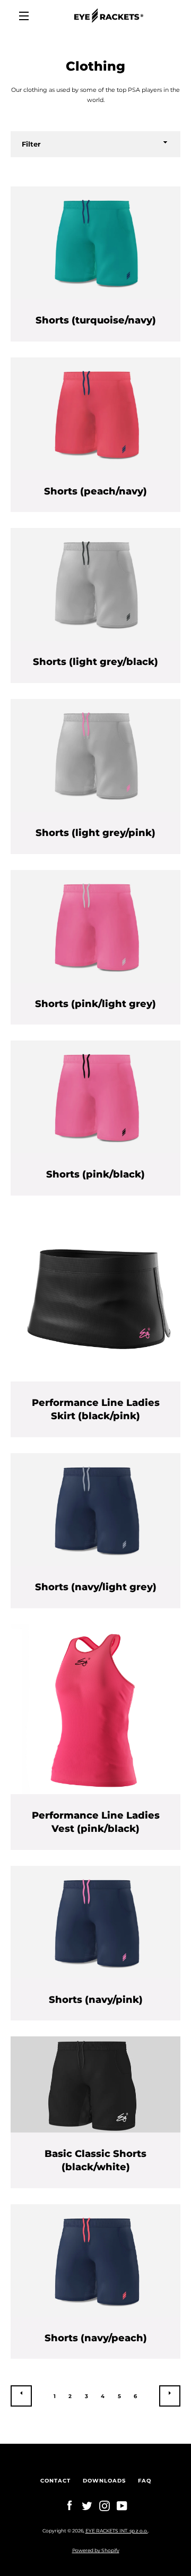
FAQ (145, 2481)
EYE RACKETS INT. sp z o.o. (117, 2531)
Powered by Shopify (96, 2550)
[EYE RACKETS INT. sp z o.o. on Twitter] (87, 2505)
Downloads (104, 2481)
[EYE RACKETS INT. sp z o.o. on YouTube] (122, 2505)
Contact (55, 2481)
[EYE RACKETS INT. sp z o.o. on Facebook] (70, 2505)
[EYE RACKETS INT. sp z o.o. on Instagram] (105, 2505)
